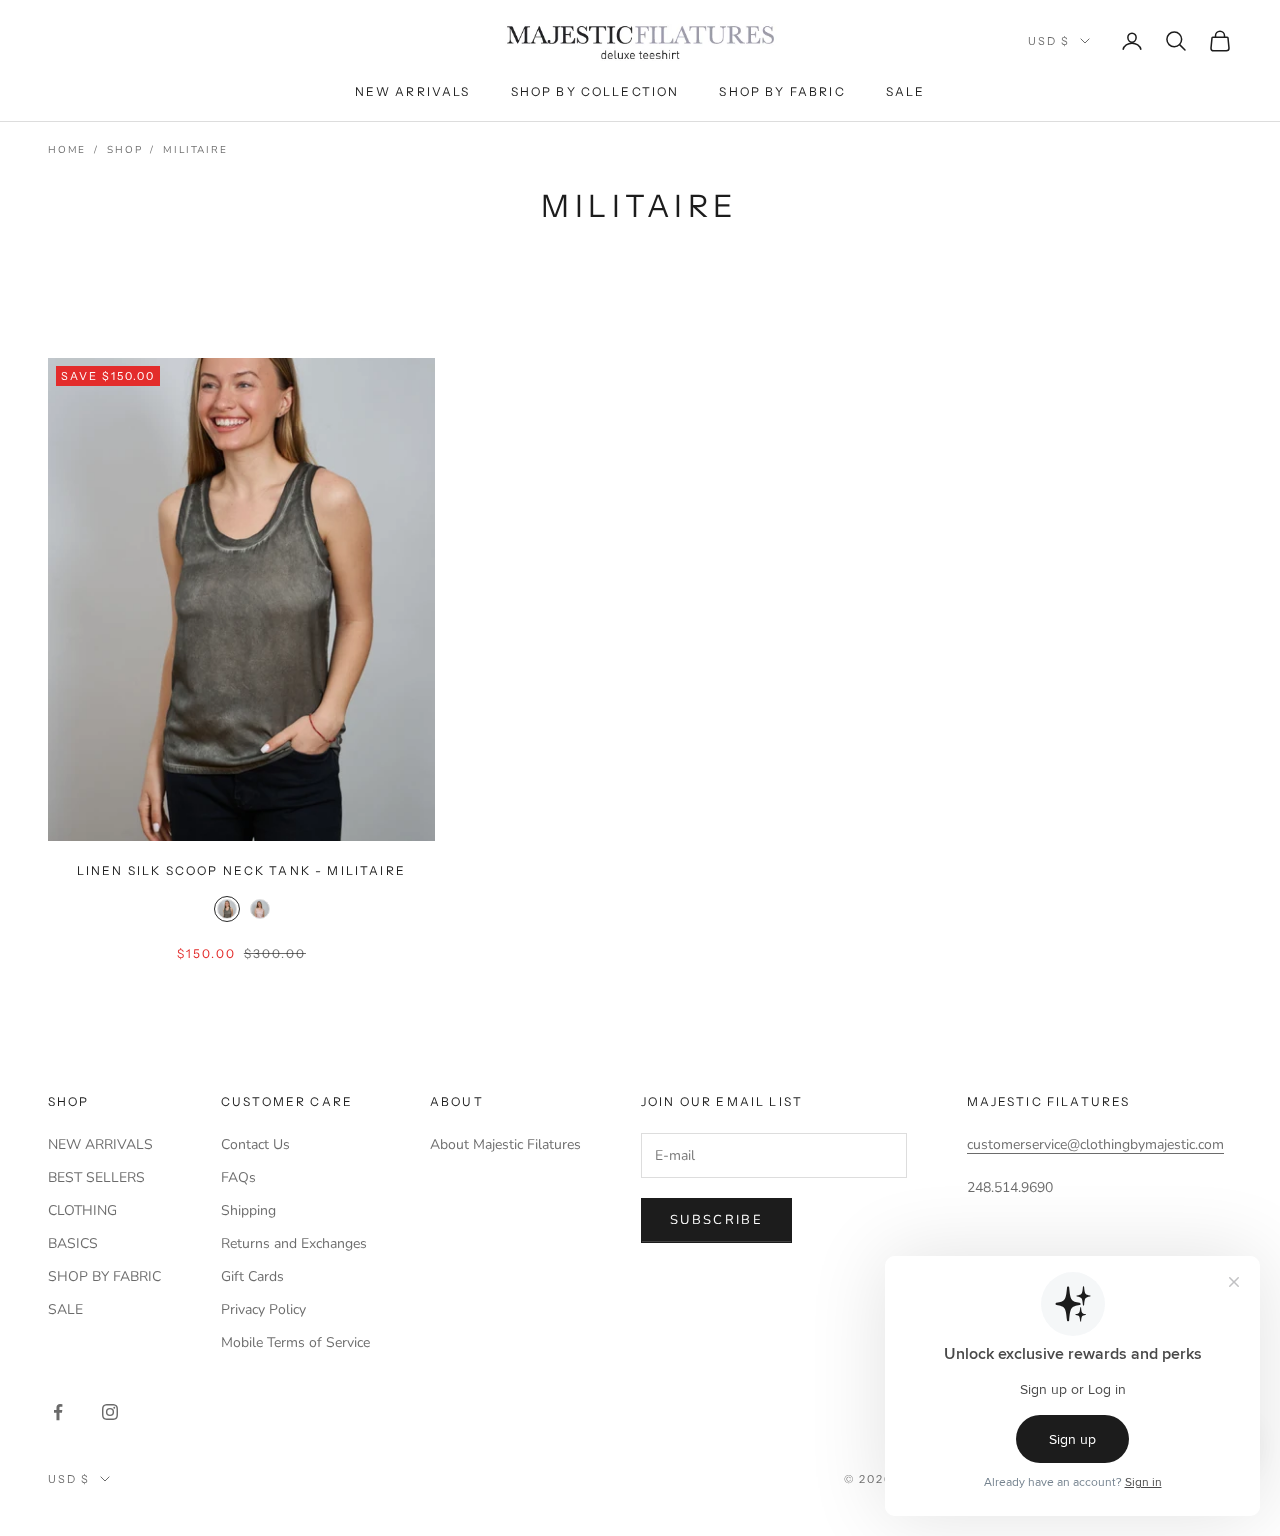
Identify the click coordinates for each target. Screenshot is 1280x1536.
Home (67, 150)
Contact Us (255, 1144)
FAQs (238, 1177)
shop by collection (595, 91)
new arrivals (413, 91)
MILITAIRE (195, 150)
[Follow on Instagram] (110, 1412)
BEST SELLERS (96, 1177)
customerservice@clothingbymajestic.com (1095, 1144)
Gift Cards (252, 1276)
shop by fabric (782, 91)
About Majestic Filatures (505, 1144)
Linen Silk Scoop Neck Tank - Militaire (241, 870)
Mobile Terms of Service (295, 1342)
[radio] (225, 909)
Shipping (248, 1210)
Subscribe (716, 1220)
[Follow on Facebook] (58, 1412)
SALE (65, 1309)
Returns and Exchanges (294, 1243)
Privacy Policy (263, 1309)
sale (906, 91)
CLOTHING (82, 1210)
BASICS (73, 1243)
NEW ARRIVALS (100, 1144)
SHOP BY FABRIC (104, 1276)
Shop (124, 150)
